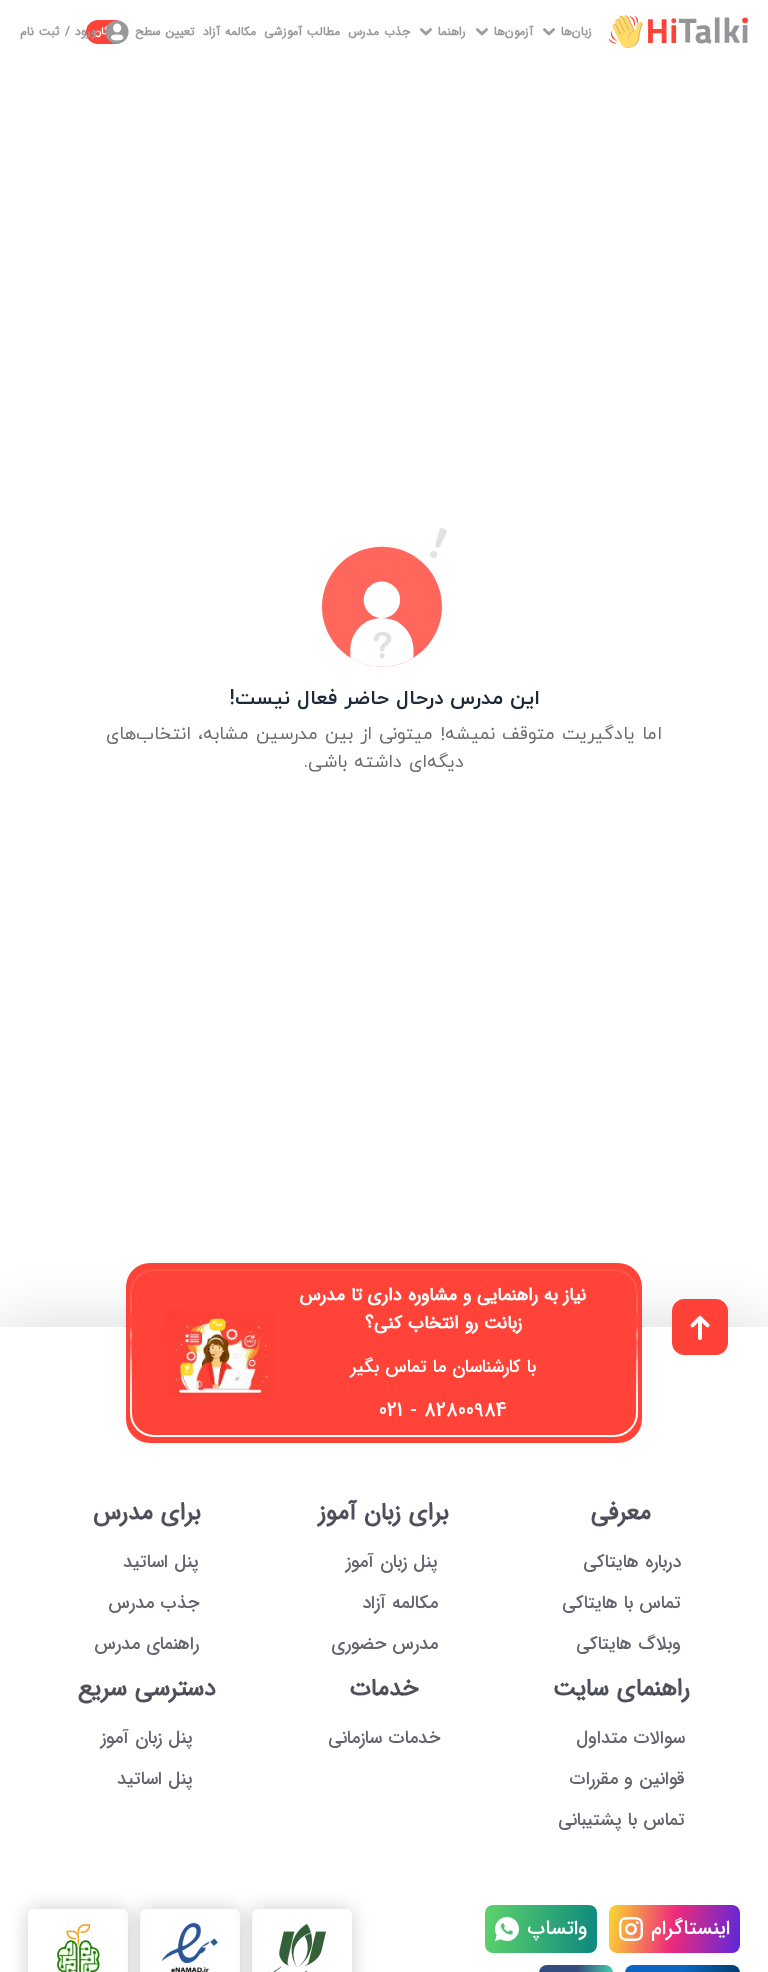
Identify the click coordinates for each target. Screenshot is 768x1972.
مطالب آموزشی (302, 32)
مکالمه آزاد (229, 32)
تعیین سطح (144, 31)
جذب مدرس (379, 32)
